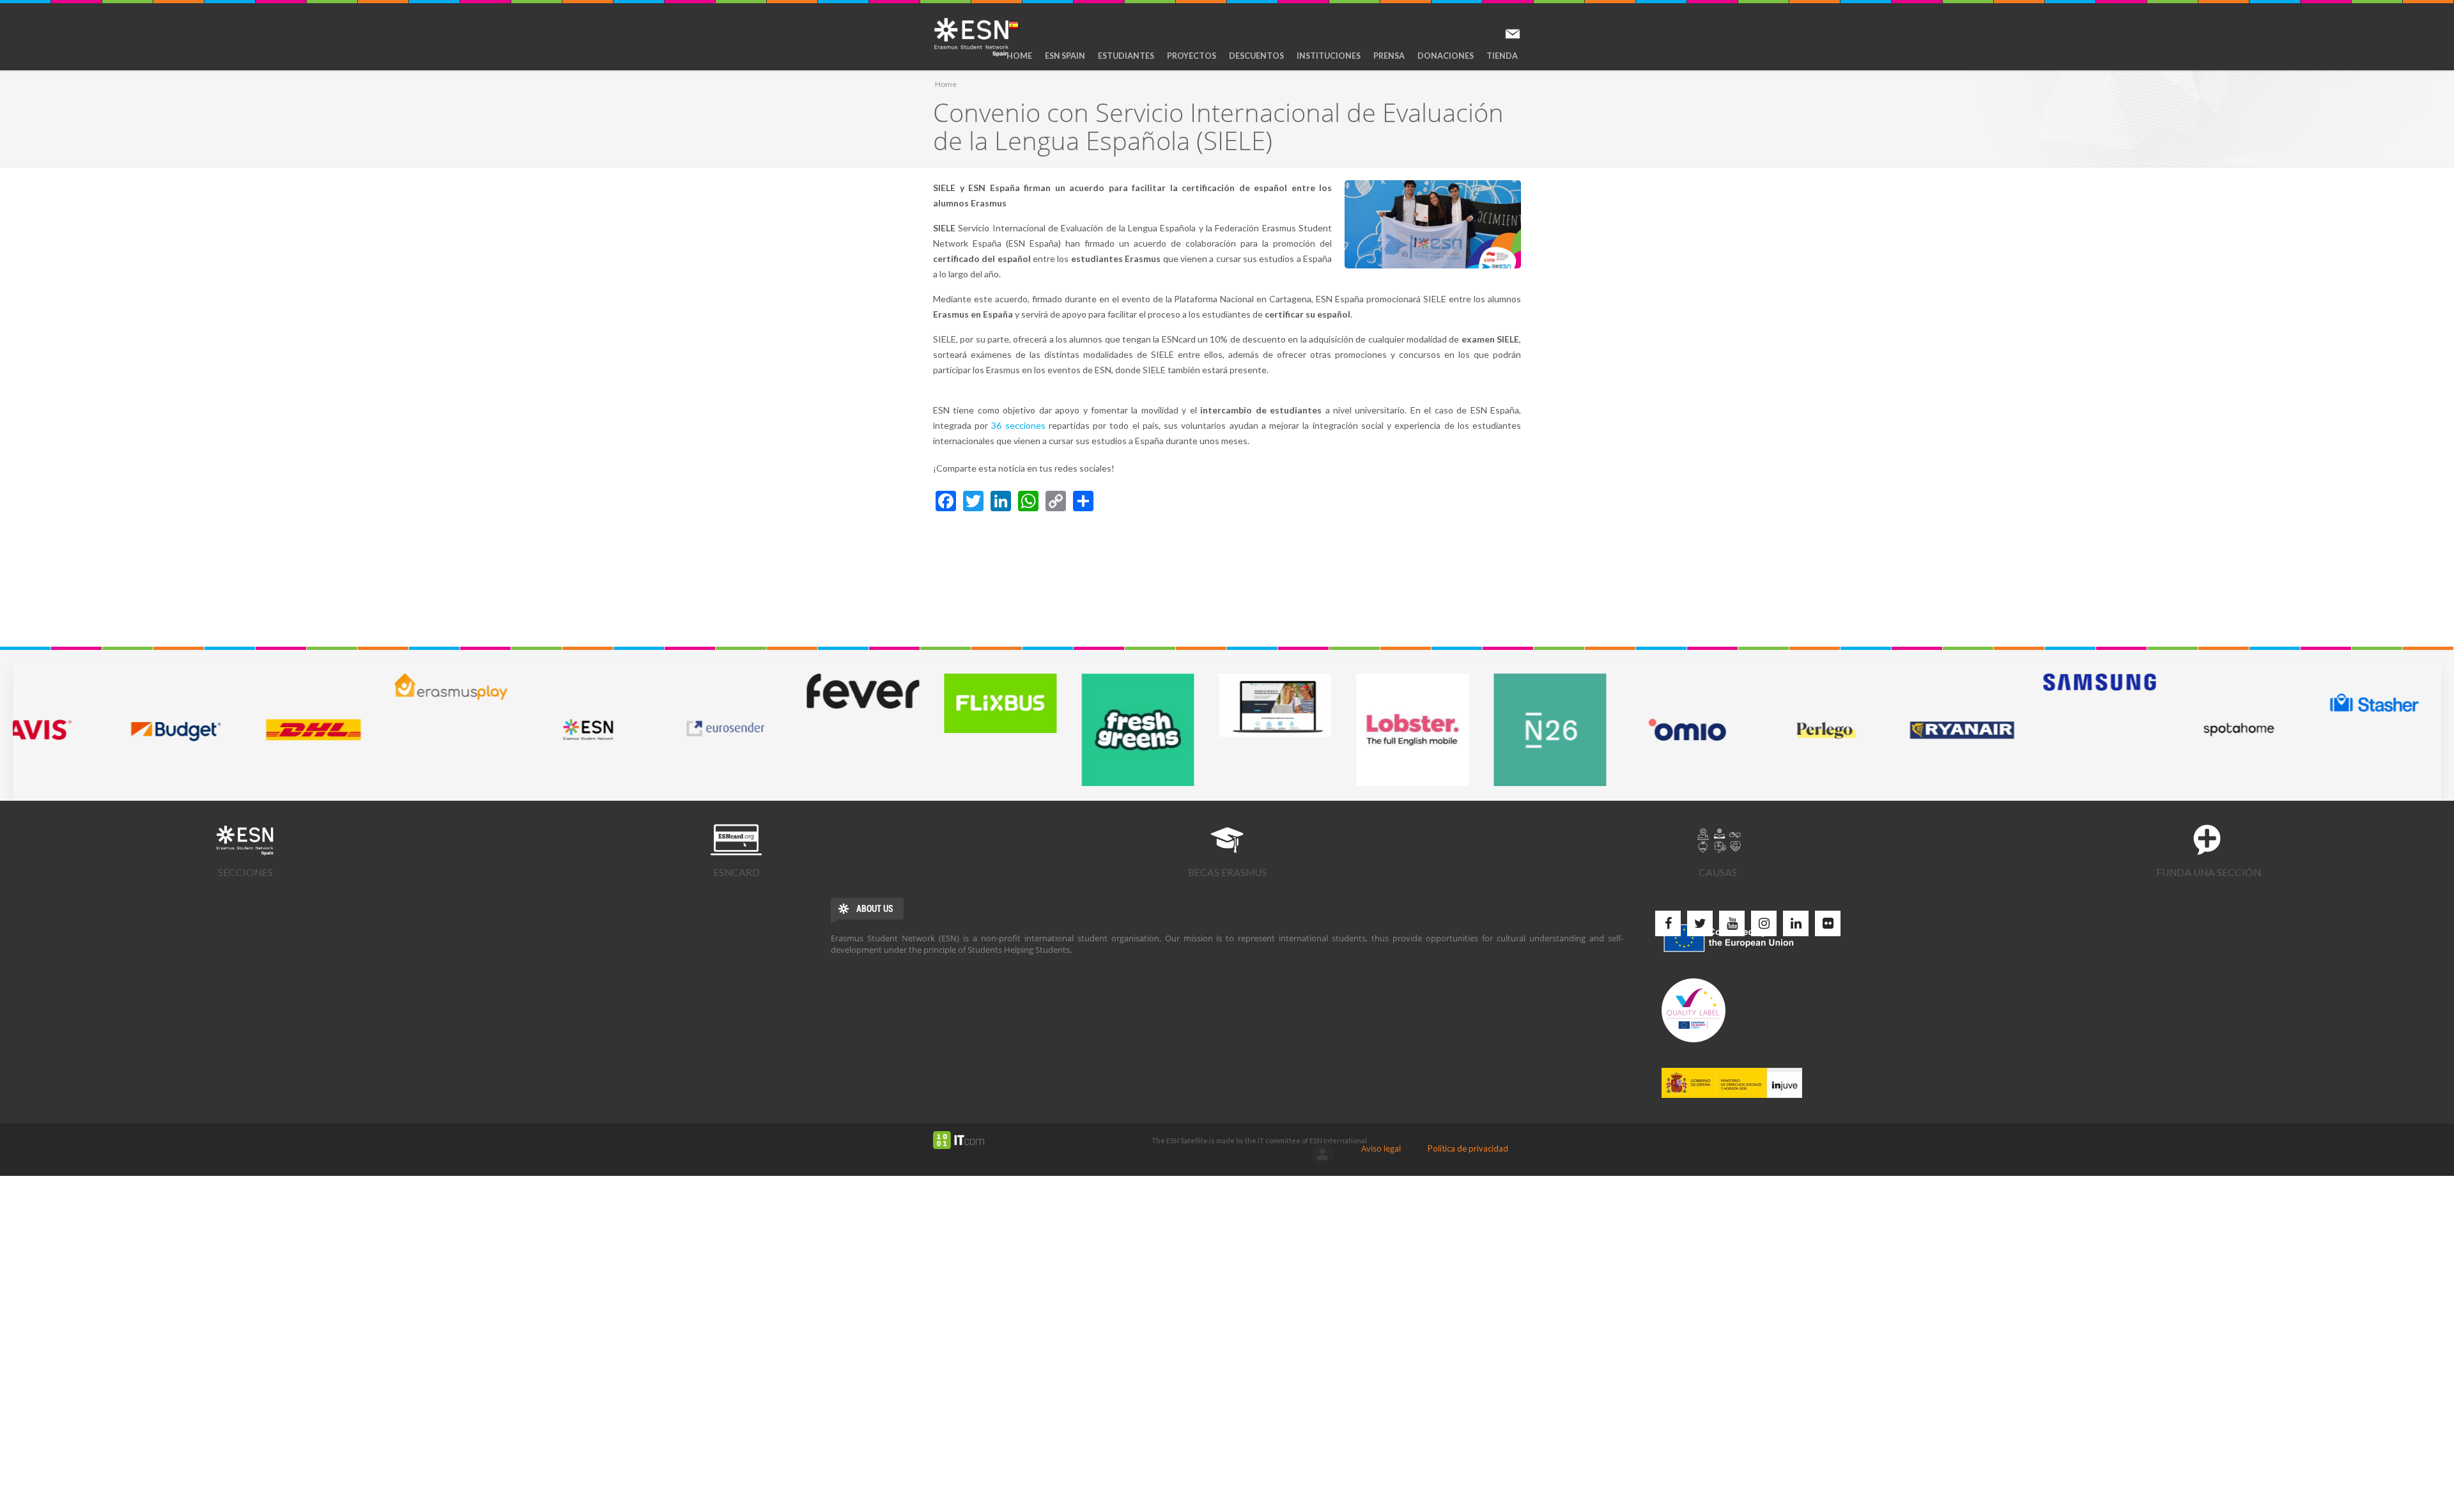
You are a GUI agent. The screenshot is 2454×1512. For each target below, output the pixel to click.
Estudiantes (1126, 56)
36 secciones (1018, 425)
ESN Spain (1065, 56)
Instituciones (1329, 56)
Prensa (1389, 56)
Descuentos (1256, 56)
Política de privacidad (1468, 1148)
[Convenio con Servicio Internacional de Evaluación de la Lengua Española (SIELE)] (1433, 224)
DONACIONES (1446, 56)
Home (1019, 56)
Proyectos (1192, 56)
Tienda (1502, 56)
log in (1322, 1154)
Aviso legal (1381, 1148)
